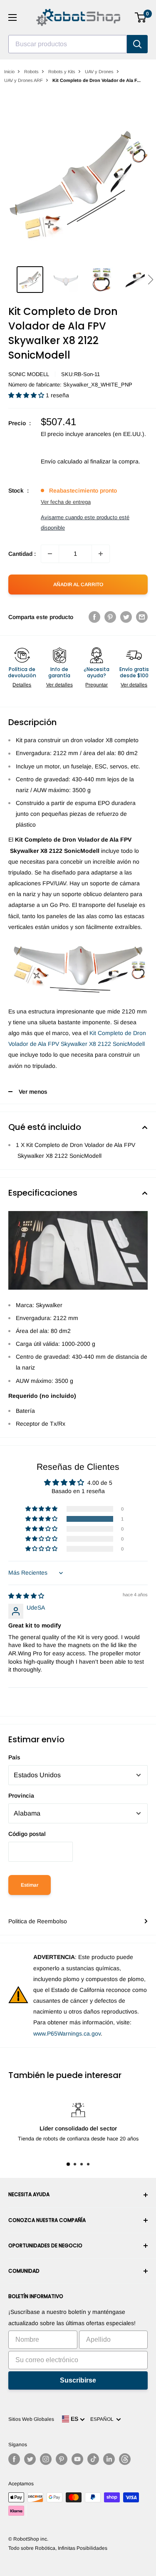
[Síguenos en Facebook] (14, 2459)
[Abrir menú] (12, 17)
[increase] (101, 554)
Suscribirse (78, 2380)
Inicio (9, 72)
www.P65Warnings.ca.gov (67, 2034)
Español (103, 2419)
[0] (141, 17)
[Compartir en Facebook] (94, 617)
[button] (150, 280)
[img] (26, 1596)
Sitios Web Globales (31, 2419)
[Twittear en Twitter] (126, 617)
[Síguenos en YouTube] (77, 2459)
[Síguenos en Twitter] (30, 2459)
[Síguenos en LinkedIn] (109, 2459)
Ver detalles (59, 685)
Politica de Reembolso (38, 1921)
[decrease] (50, 554)
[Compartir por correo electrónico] (142, 617)
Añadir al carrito (78, 585)
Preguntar (97, 685)
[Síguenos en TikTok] (93, 2459)
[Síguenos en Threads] (125, 2459)
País (14, 1757)
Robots (31, 72)
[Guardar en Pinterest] (110, 617)
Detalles (22, 685)
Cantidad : (22, 554)
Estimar (30, 1885)
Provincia (21, 1796)
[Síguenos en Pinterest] (62, 2459)
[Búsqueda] (137, 44)
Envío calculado (62, 461)
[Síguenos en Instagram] (46, 2459)
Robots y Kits (62, 72)
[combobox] (68, 44)
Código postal (27, 1834)
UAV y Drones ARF (24, 80)
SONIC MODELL (29, 374)
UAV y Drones (99, 72)
